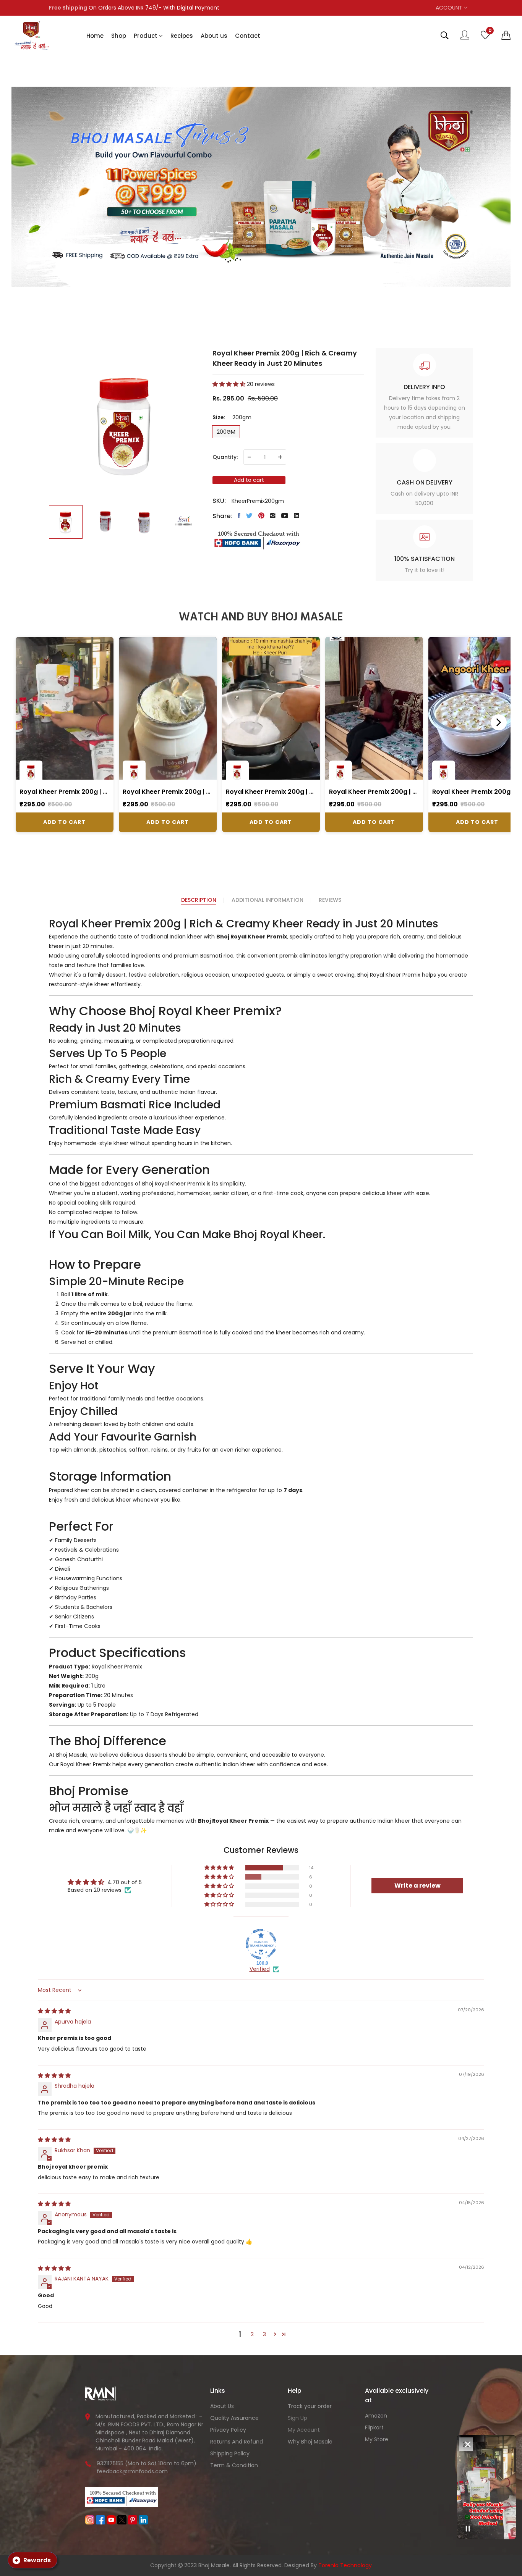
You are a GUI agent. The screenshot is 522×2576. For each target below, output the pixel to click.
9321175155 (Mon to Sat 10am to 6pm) (147, 2463)
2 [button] (252, 2334)
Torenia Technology (345, 2565)
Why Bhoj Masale (310, 2442)
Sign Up (297, 2418)
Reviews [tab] (330, 900)
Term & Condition (234, 2465)
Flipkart (374, 2427)
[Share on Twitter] (249, 515)
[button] (506, 36)
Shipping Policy (230, 2453)
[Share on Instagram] (273, 515)
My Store (377, 2439)
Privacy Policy (228, 2430)
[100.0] (261, 1944)
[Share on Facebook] (239, 515)
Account (450, 8)
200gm (226, 432)
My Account (304, 2430)
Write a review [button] (417, 1886)
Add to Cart (64, 822)
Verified (260, 1969)
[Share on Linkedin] (297, 515)
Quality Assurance (234, 2418)
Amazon (376, 2416)
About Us (222, 2406)
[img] (54, 2011)
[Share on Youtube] (285, 515)
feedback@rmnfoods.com (132, 2471)
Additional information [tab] (267, 900)
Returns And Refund (237, 2442)
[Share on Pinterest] (261, 515)
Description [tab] (199, 900)
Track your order (310, 2406)
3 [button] (264, 2334)
